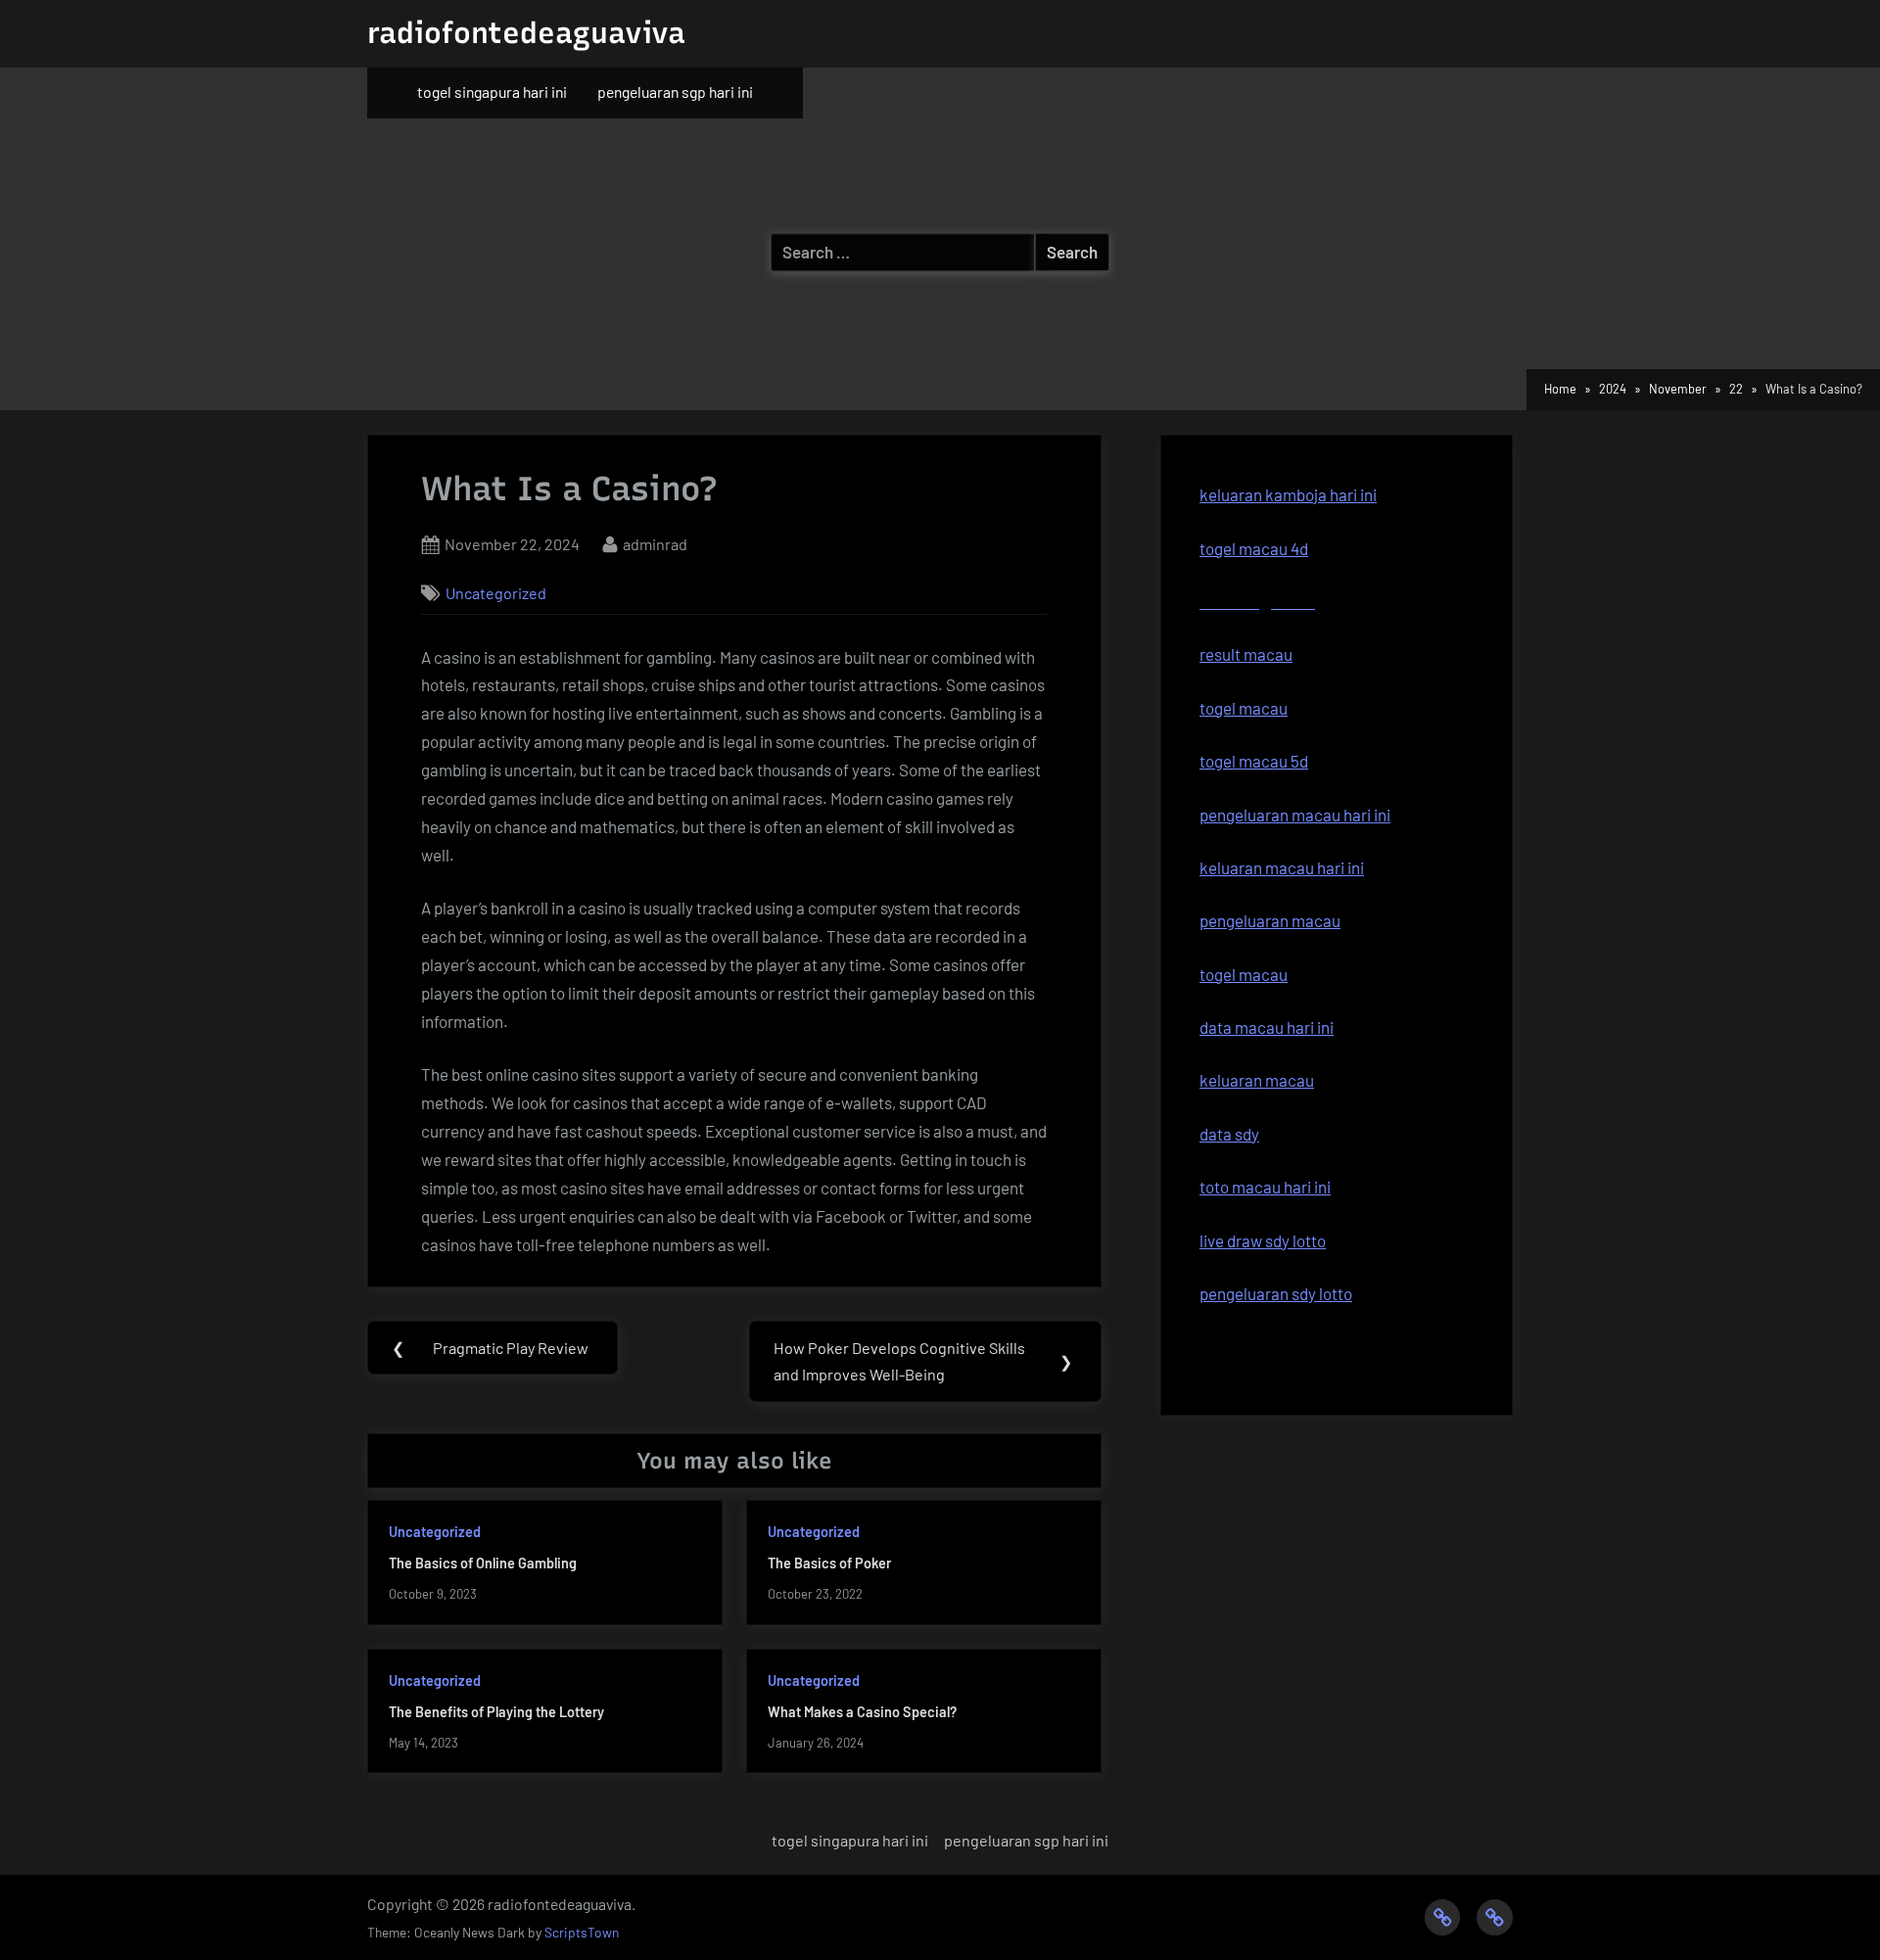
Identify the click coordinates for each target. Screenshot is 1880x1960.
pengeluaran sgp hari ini (675, 92)
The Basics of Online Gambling (483, 1563)
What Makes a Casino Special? (862, 1712)
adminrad (655, 543)
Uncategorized (496, 593)
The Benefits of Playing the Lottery (496, 1712)
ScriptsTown (582, 1932)
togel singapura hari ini (492, 92)
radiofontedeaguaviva (526, 33)
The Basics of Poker (829, 1563)
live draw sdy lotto (1263, 1240)
